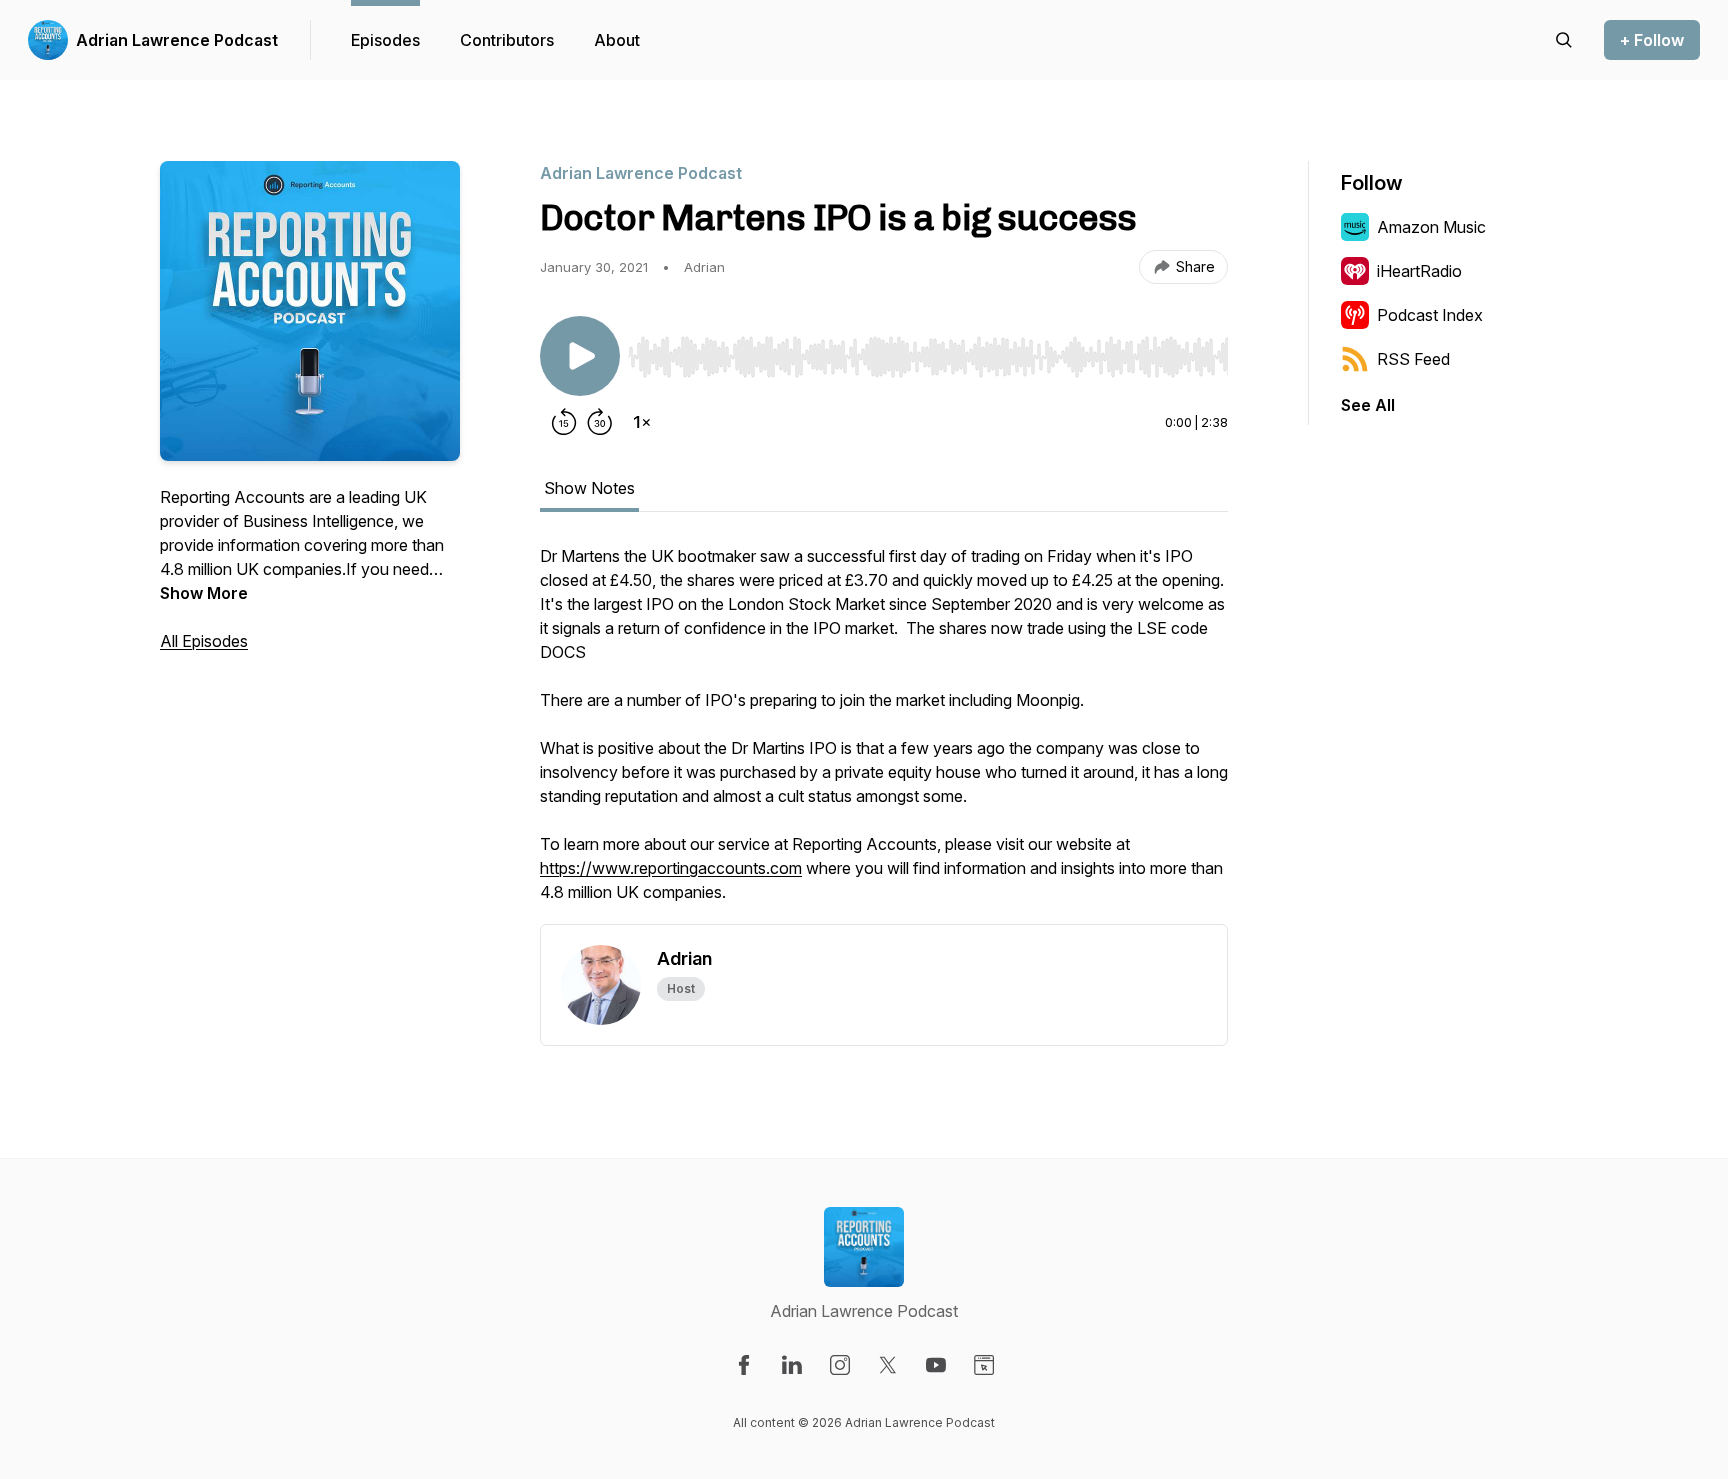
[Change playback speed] (642, 422)
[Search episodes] (1564, 40)
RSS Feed (1413, 359)
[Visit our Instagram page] (840, 1365)
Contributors (507, 40)
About (617, 40)
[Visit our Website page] (984, 1365)
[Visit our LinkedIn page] (792, 1365)
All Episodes (204, 641)
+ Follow (1652, 40)
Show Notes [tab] (589, 488)
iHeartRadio (1419, 271)
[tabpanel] (884, 734)
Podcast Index (1430, 315)
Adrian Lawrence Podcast (177, 40)
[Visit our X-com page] (888, 1365)
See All (1368, 405)
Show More (204, 593)
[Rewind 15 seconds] (564, 422)
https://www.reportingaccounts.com (671, 868)
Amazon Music (1431, 227)
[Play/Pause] (580, 356)
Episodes (385, 40)
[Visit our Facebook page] (744, 1365)
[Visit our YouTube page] (936, 1365)
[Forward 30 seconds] (600, 422)
